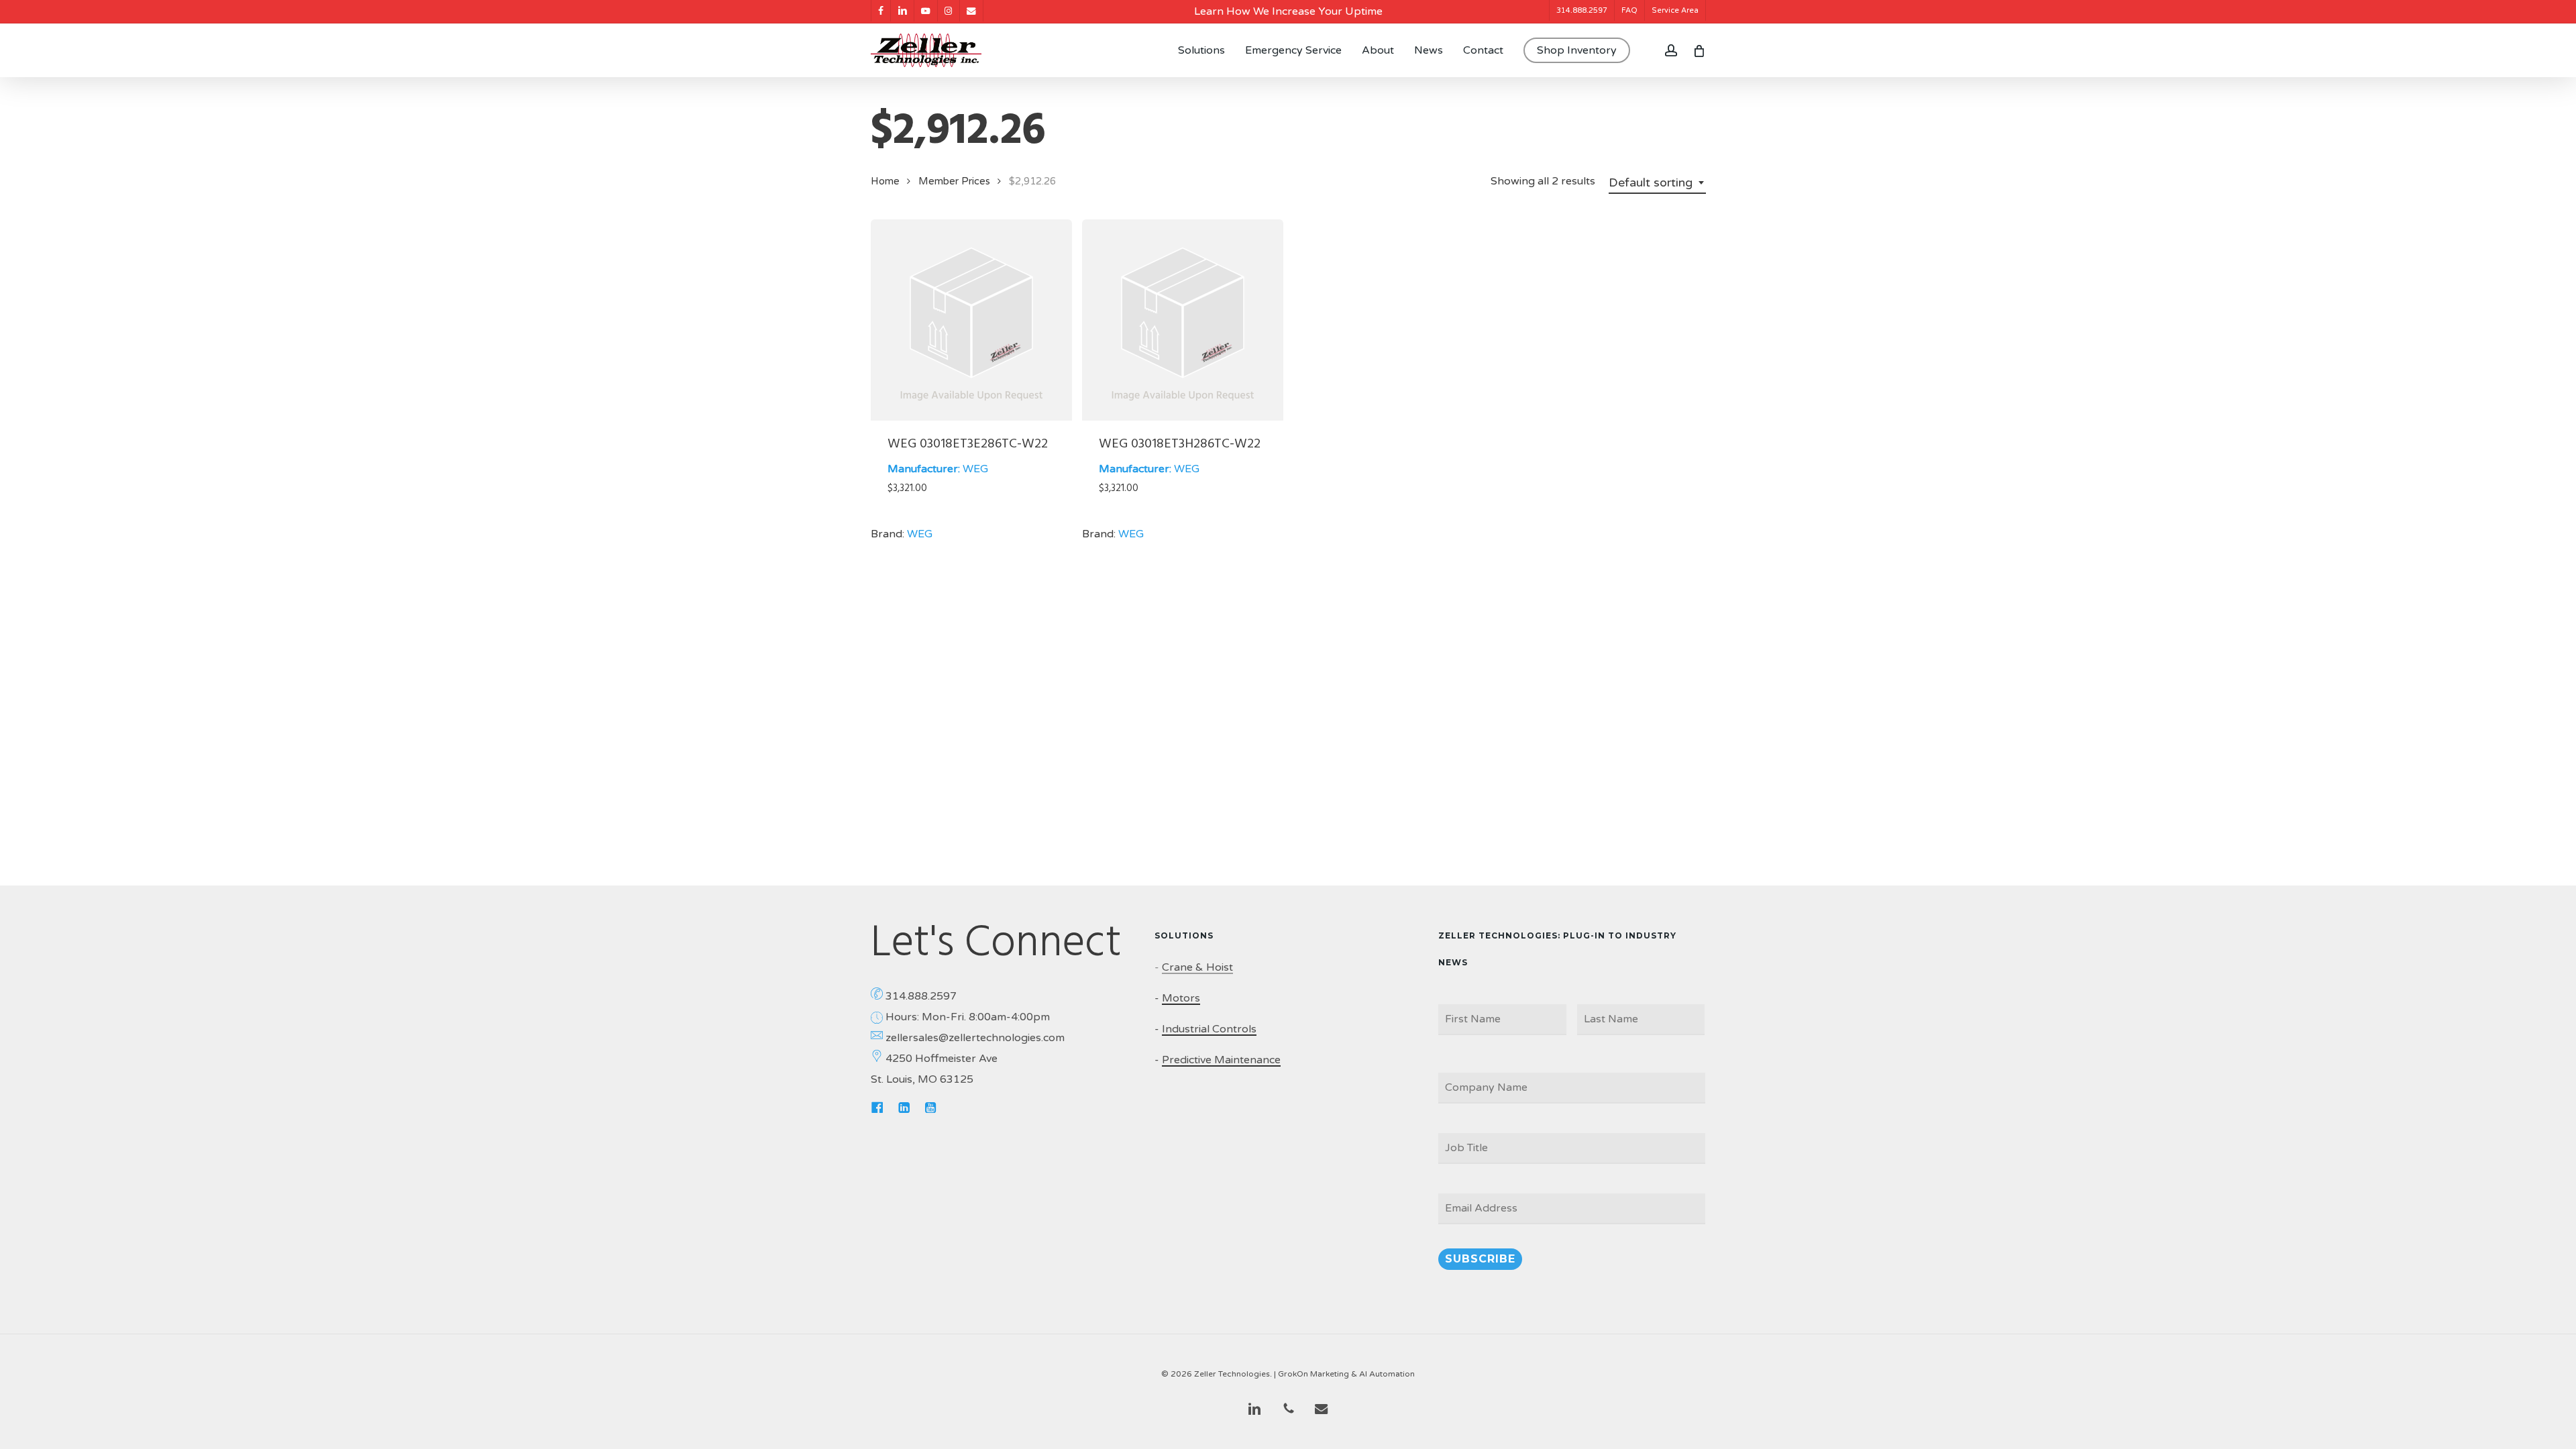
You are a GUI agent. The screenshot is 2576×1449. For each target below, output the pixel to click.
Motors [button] (1181, 998)
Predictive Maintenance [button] (1221, 1060)
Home (885, 181)
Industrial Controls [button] (1209, 1029)
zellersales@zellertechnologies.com (975, 1038)
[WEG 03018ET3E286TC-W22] (971, 320)
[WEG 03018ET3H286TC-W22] (1183, 320)
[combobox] (1657, 182)
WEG (975, 469)
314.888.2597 (921, 996)
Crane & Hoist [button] (1197, 967)
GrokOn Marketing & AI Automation (1346, 1374)
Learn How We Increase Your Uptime (1288, 11)
